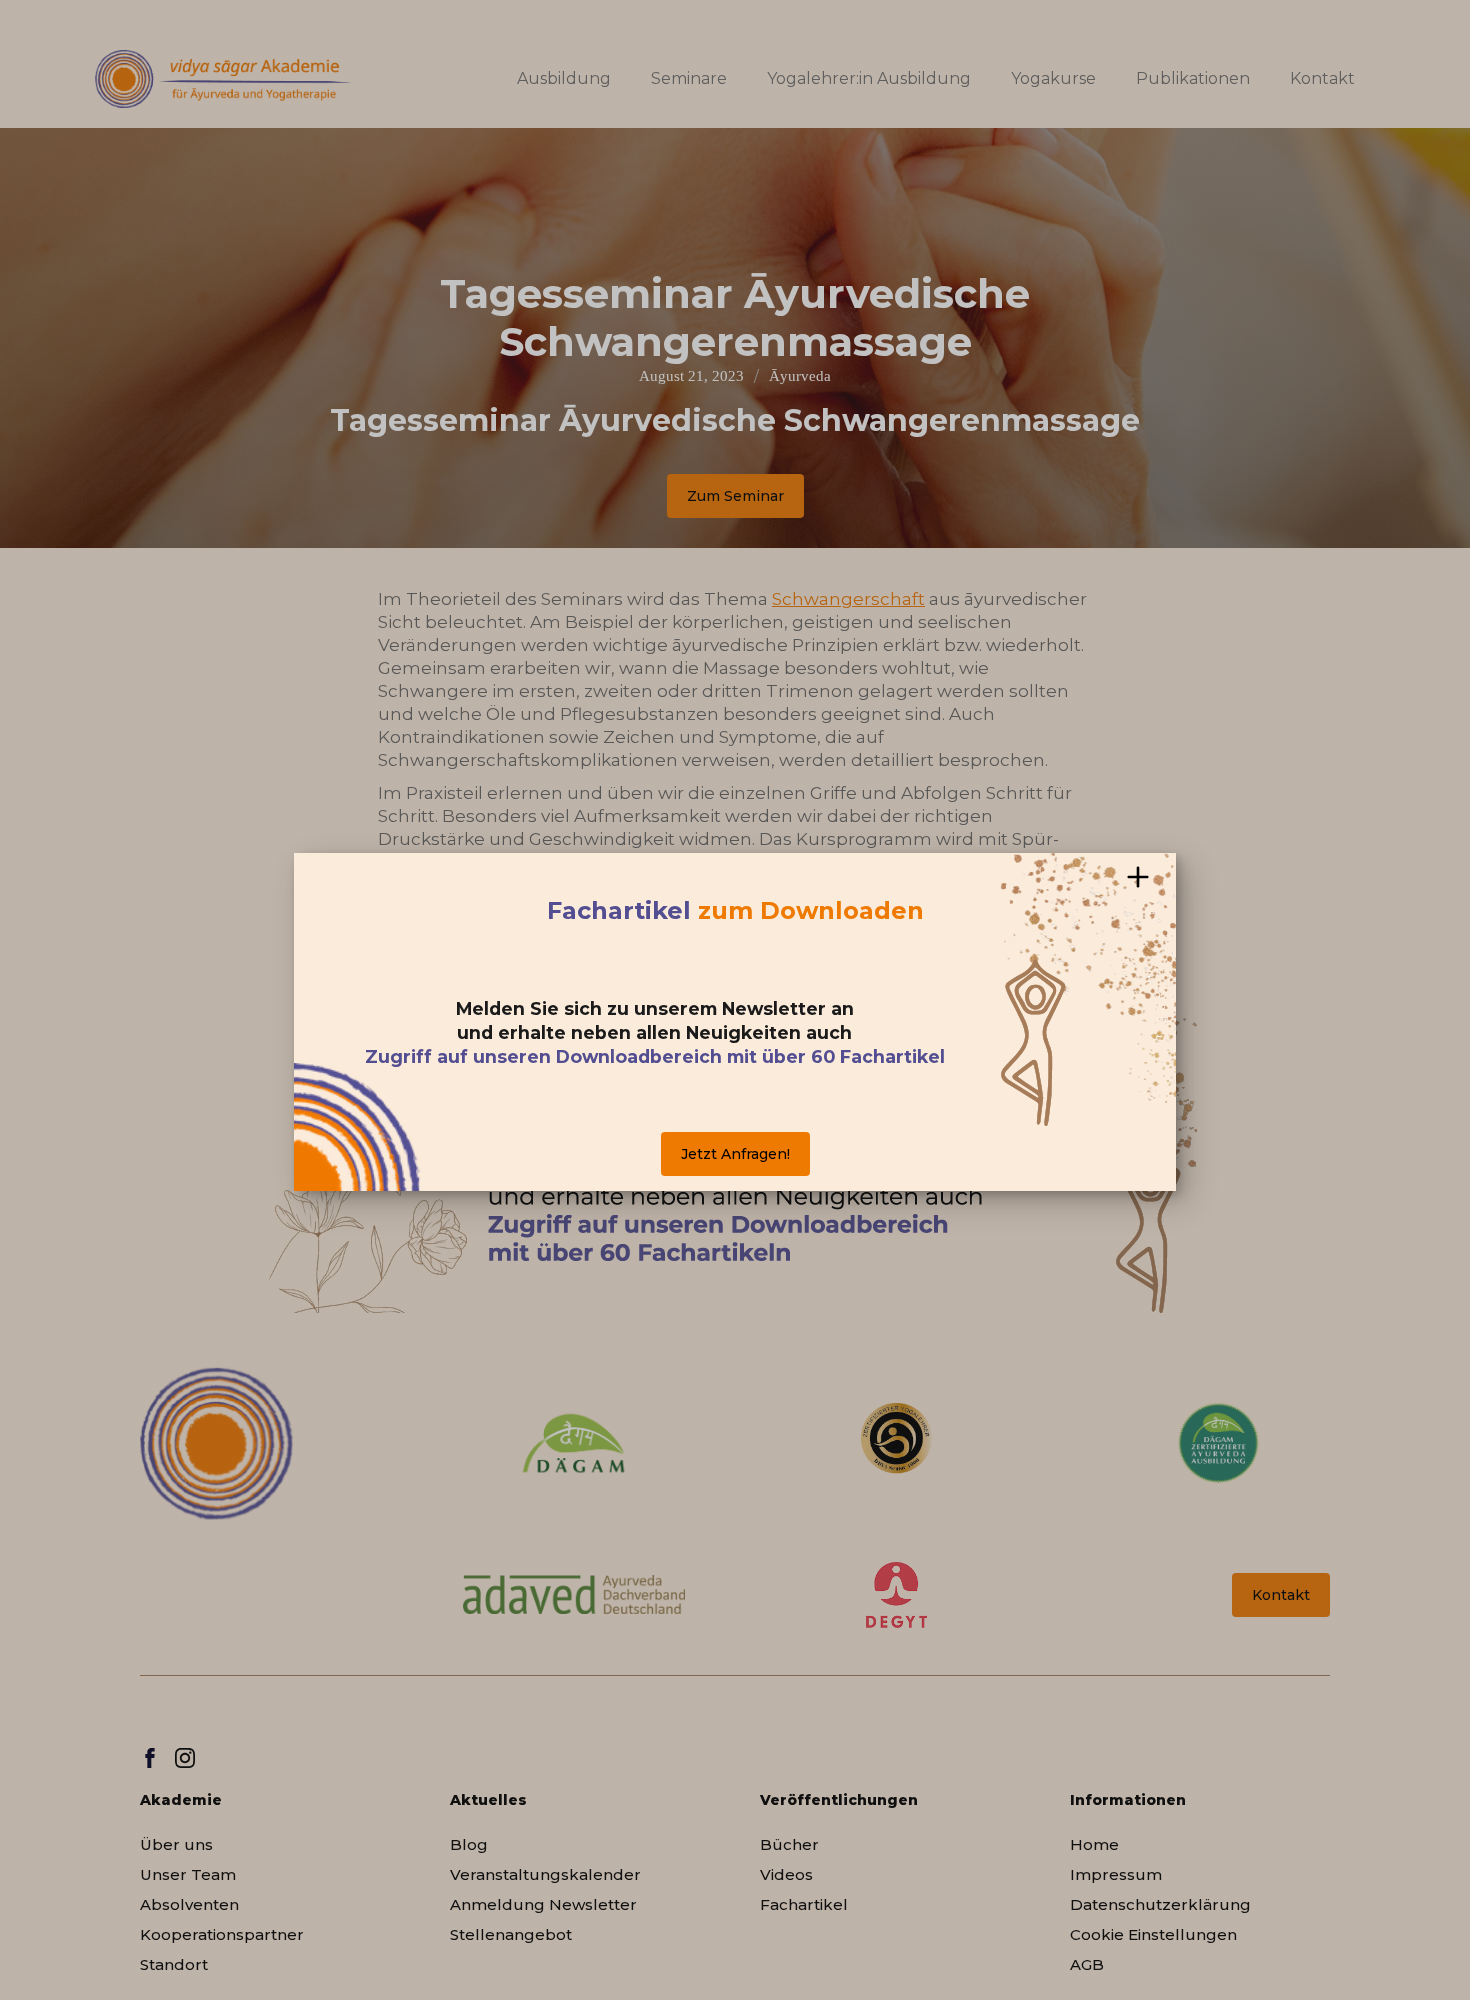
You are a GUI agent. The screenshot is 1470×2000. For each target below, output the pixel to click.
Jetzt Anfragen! (735, 1154)
